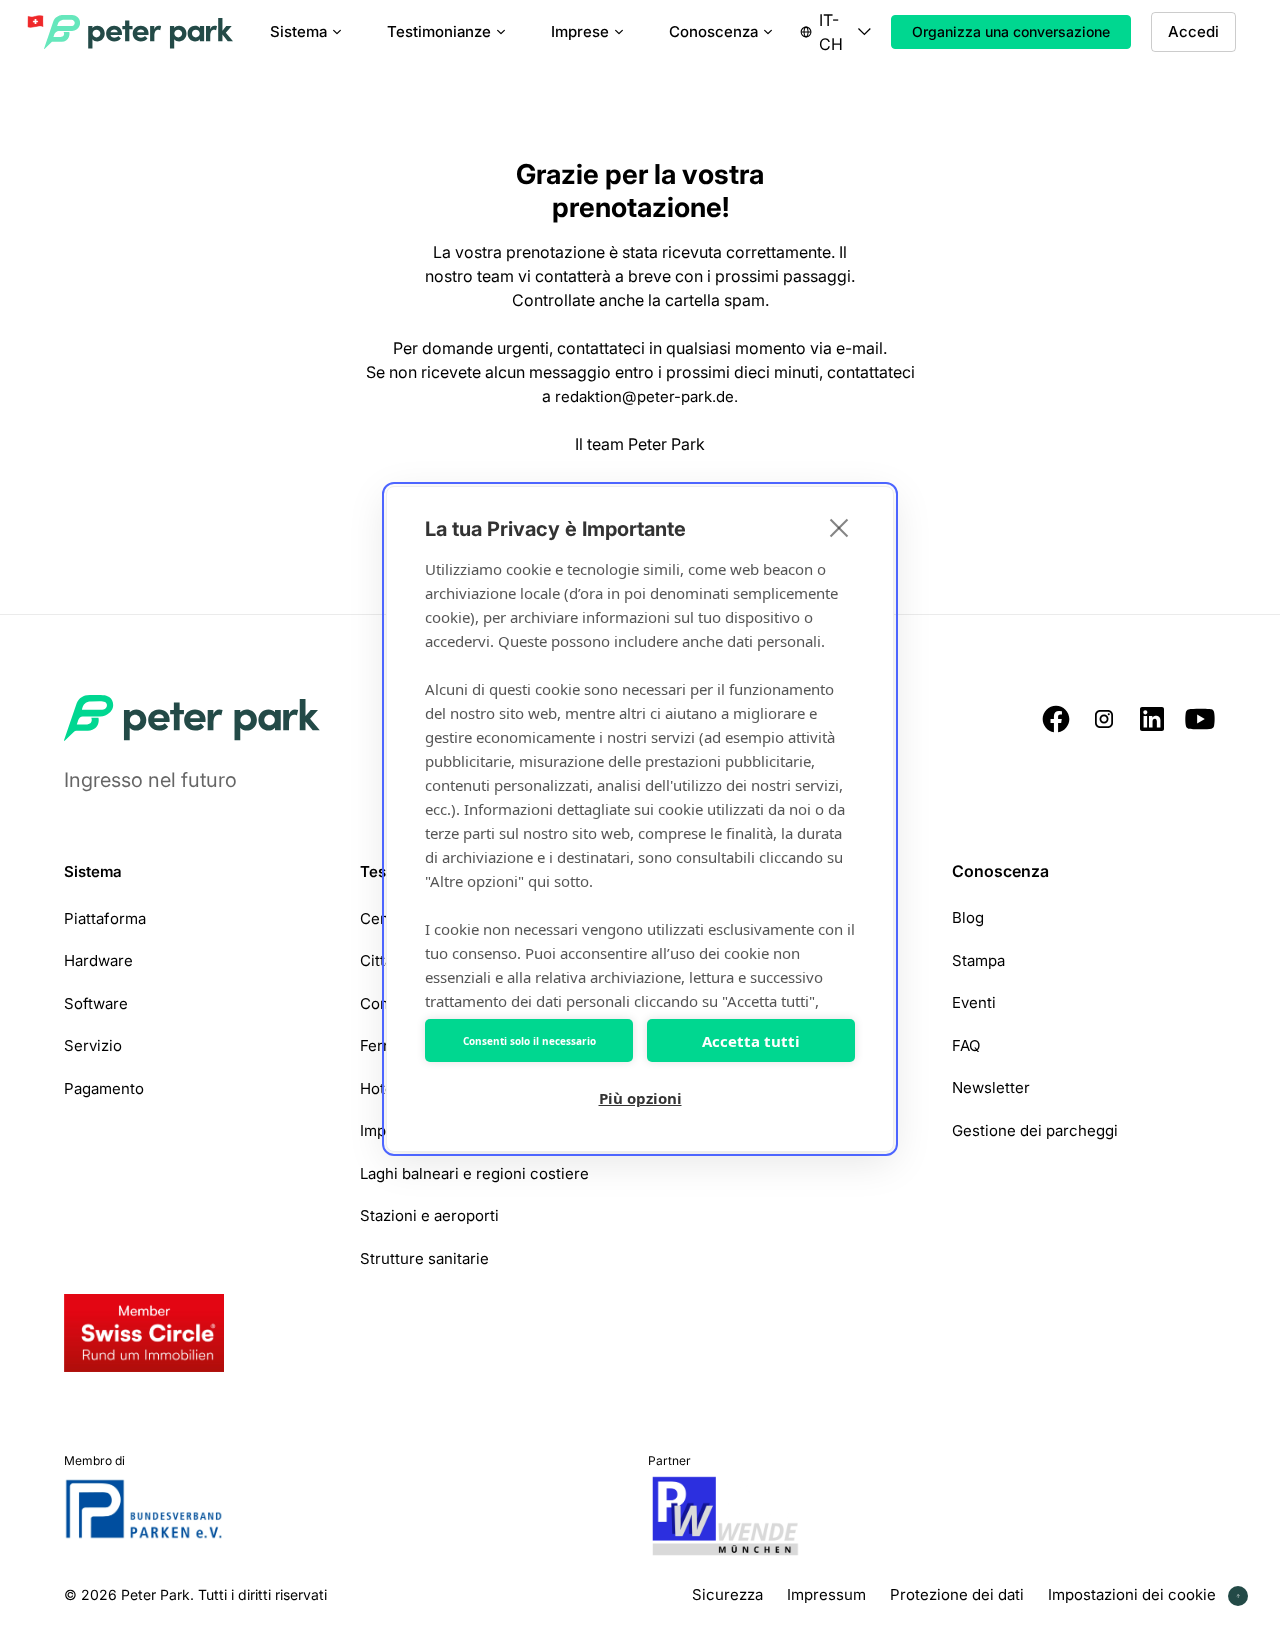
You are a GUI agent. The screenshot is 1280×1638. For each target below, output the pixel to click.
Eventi (974, 1002)
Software (96, 1002)
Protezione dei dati (957, 1594)
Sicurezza (727, 1594)
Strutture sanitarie (424, 1257)
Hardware (98, 960)
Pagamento (104, 1087)
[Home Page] (140, 32)
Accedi (1193, 31)
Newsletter (991, 1087)
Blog (968, 917)
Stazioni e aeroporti (429, 1215)
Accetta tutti (751, 1041)
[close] (839, 527)
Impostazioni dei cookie (1132, 1594)
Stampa (978, 959)
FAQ (966, 1044)
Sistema (93, 871)
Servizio (93, 1045)
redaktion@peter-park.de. (646, 396)
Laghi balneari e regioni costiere (474, 1172)
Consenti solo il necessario (529, 1041)
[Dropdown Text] (835, 32)
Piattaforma (105, 917)
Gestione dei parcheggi (1035, 1129)
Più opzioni (640, 1098)
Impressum (826, 1594)
